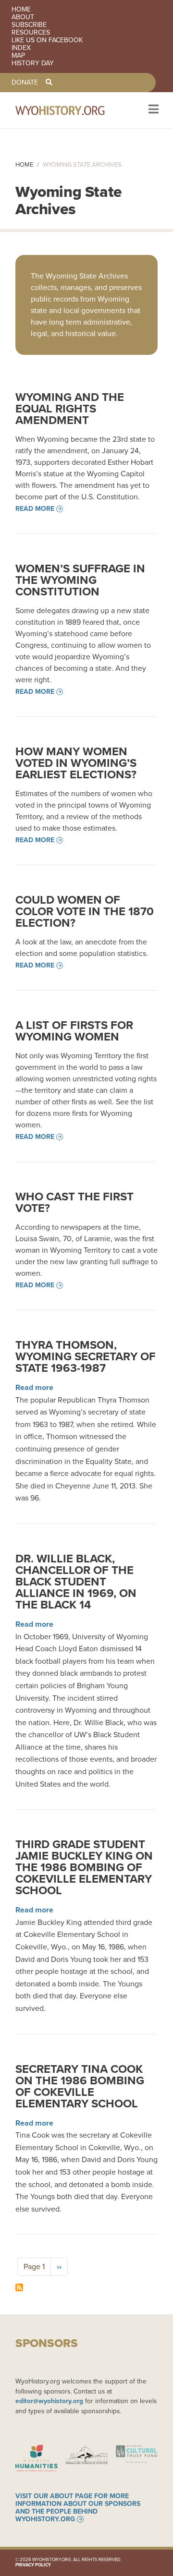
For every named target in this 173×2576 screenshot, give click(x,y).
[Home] (73, 110)
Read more (35, 509)
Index (21, 48)
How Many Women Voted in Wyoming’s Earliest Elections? (76, 763)
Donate (25, 83)
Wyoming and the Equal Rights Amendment (70, 409)
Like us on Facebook (47, 40)
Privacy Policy (33, 2565)
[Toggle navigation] (153, 110)
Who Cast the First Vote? (74, 1202)
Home (21, 10)
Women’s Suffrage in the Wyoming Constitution (80, 580)
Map (18, 56)
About (23, 17)
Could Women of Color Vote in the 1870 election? (85, 911)
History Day (33, 63)
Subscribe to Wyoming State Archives (19, 2287)
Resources (31, 33)
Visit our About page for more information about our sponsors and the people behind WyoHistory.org (78, 2508)
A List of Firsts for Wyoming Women (74, 1031)
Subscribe (29, 25)
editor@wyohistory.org (49, 2401)
